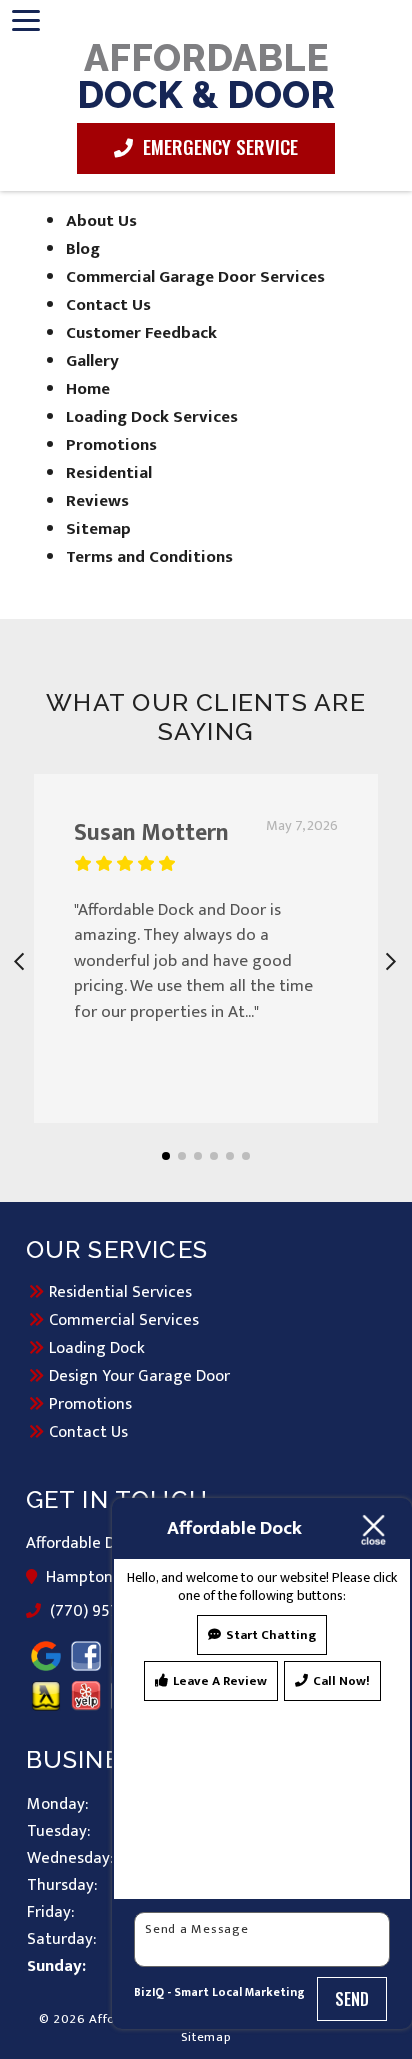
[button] (166, 1156)
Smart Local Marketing (239, 1992)
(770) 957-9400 (106, 1612)
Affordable (206, 75)
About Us (101, 221)
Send (352, 1999)
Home (88, 389)
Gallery (92, 361)
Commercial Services (124, 1320)
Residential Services (120, 1292)
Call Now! (341, 1681)
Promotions (111, 445)
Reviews (97, 501)
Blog (83, 249)
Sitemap (98, 529)
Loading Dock (97, 1348)
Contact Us (108, 305)
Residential (109, 473)
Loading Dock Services (152, 417)
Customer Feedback (141, 333)
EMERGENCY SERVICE (218, 146)
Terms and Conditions (149, 557)
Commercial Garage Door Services (195, 277)
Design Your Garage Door (139, 1376)
